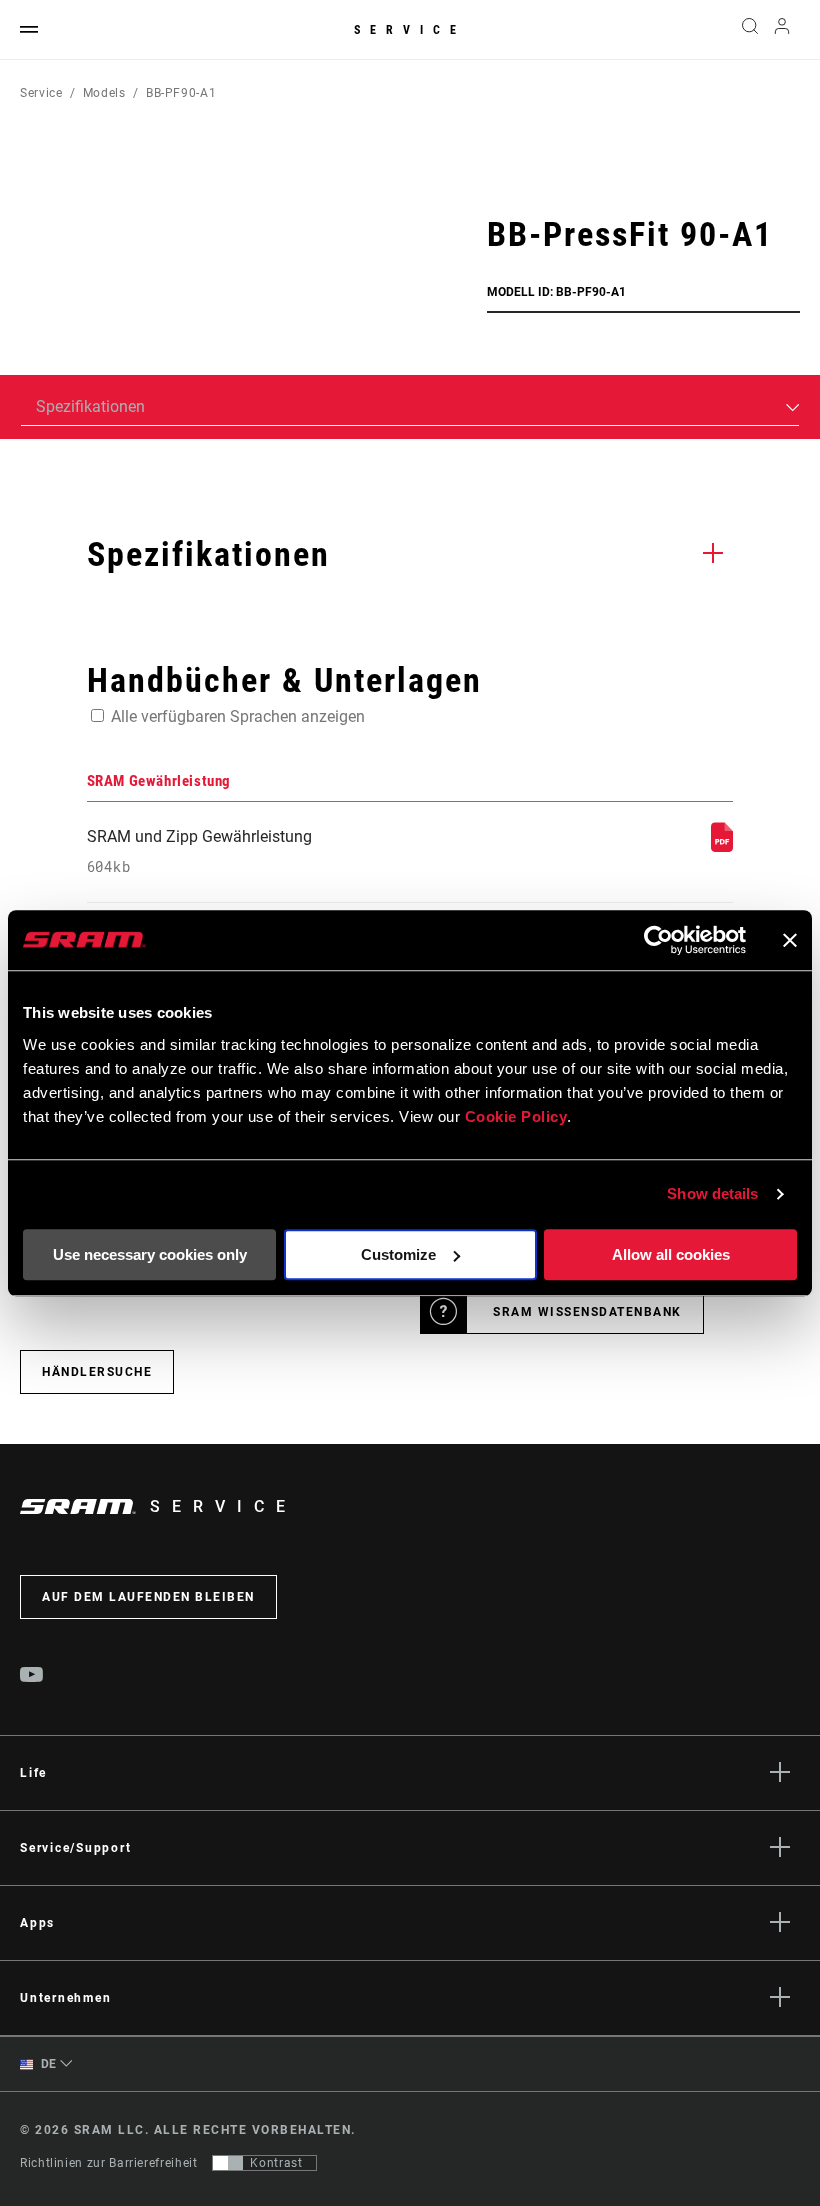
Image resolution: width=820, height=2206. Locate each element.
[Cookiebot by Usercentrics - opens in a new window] (658, 940)
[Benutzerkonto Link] (782, 30)
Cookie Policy (516, 1116)
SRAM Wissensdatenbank (587, 1312)
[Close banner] (790, 940)
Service (410, 30)
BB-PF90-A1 (181, 93)
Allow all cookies (671, 1254)
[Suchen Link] (750, 30)
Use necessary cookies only (150, 1254)
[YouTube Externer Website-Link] (32, 1677)
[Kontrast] (228, 2163)
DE (47, 2064)
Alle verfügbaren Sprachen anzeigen (238, 716)
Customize (398, 1254)
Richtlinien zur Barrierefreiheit (108, 2163)
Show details (712, 1193)
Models (104, 93)
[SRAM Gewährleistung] (722, 846)
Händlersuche (97, 1372)
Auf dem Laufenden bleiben (148, 1597)
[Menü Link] (29, 30)
